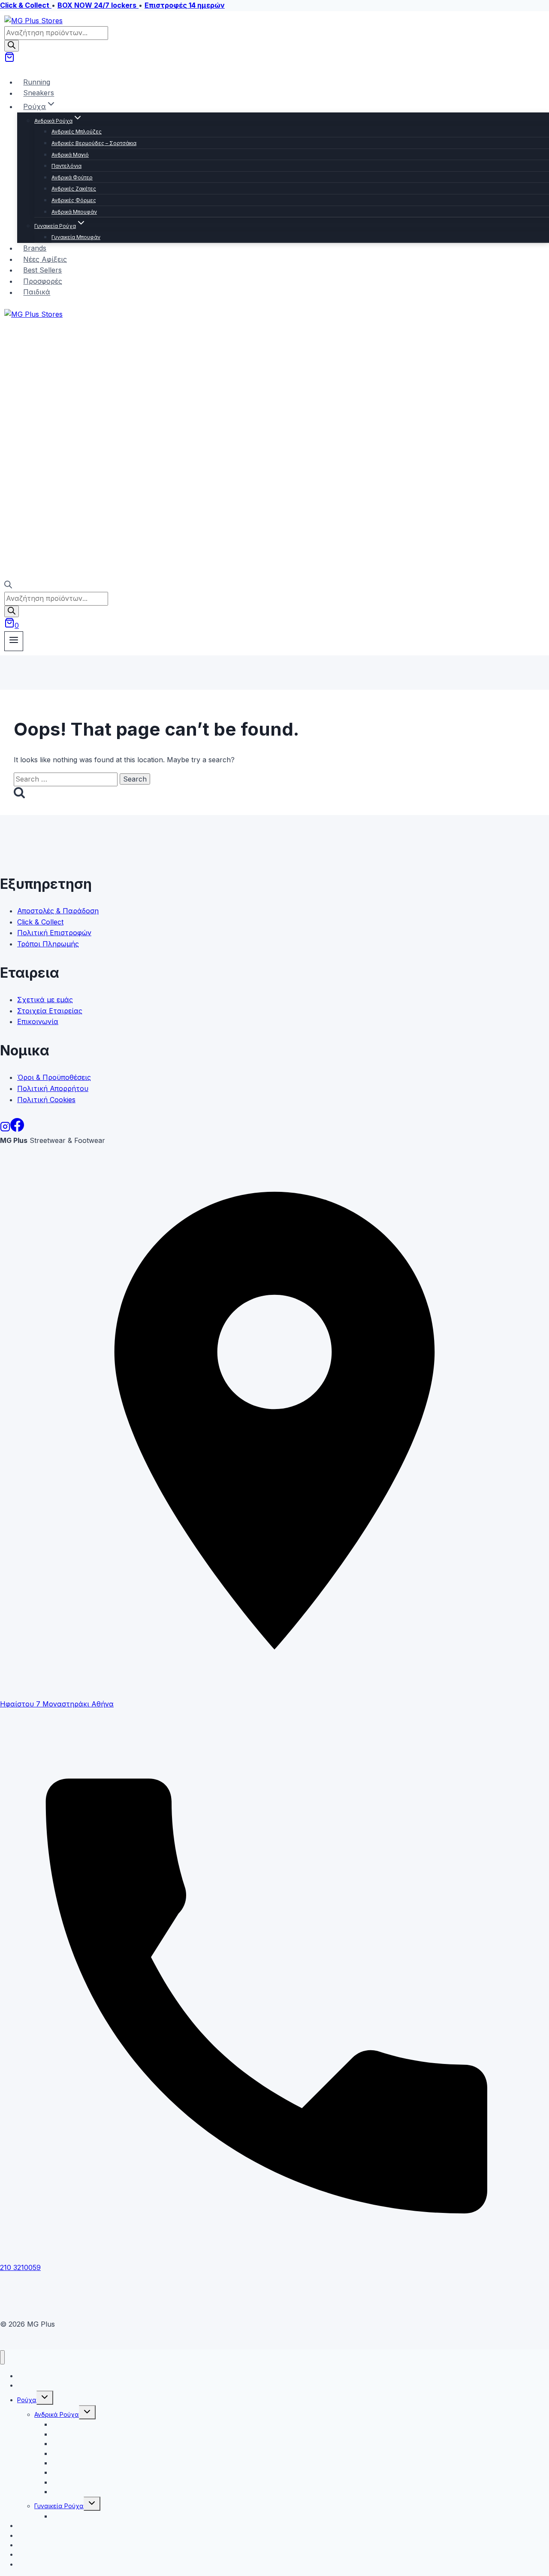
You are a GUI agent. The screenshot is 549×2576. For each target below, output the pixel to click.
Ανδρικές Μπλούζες (77, 132)
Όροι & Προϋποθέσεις (54, 1077)
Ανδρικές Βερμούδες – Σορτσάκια (94, 143)
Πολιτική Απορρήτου (53, 1088)
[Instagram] (5, 1129)
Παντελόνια (66, 166)
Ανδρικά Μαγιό (70, 155)
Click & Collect (40, 922)
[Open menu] (14, 641)
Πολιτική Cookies (46, 1100)
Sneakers (39, 93)
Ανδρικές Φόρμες (74, 200)
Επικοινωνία (38, 1021)
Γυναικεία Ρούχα (59, 2506)
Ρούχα (27, 2400)
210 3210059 (20, 2267)
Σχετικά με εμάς (45, 1000)
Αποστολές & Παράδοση (58, 911)
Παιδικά (37, 292)
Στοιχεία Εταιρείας (50, 1011)
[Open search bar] (8, 586)
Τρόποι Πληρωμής (48, 944)
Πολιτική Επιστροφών (54, 933)
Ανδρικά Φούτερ (72, 177)
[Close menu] (2, 2357)
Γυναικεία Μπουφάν (76, 237)
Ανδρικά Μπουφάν (74, 212)
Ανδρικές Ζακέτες (74, 189)
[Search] (12, 46)
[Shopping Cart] (9, 60)
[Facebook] (17, 1129)
